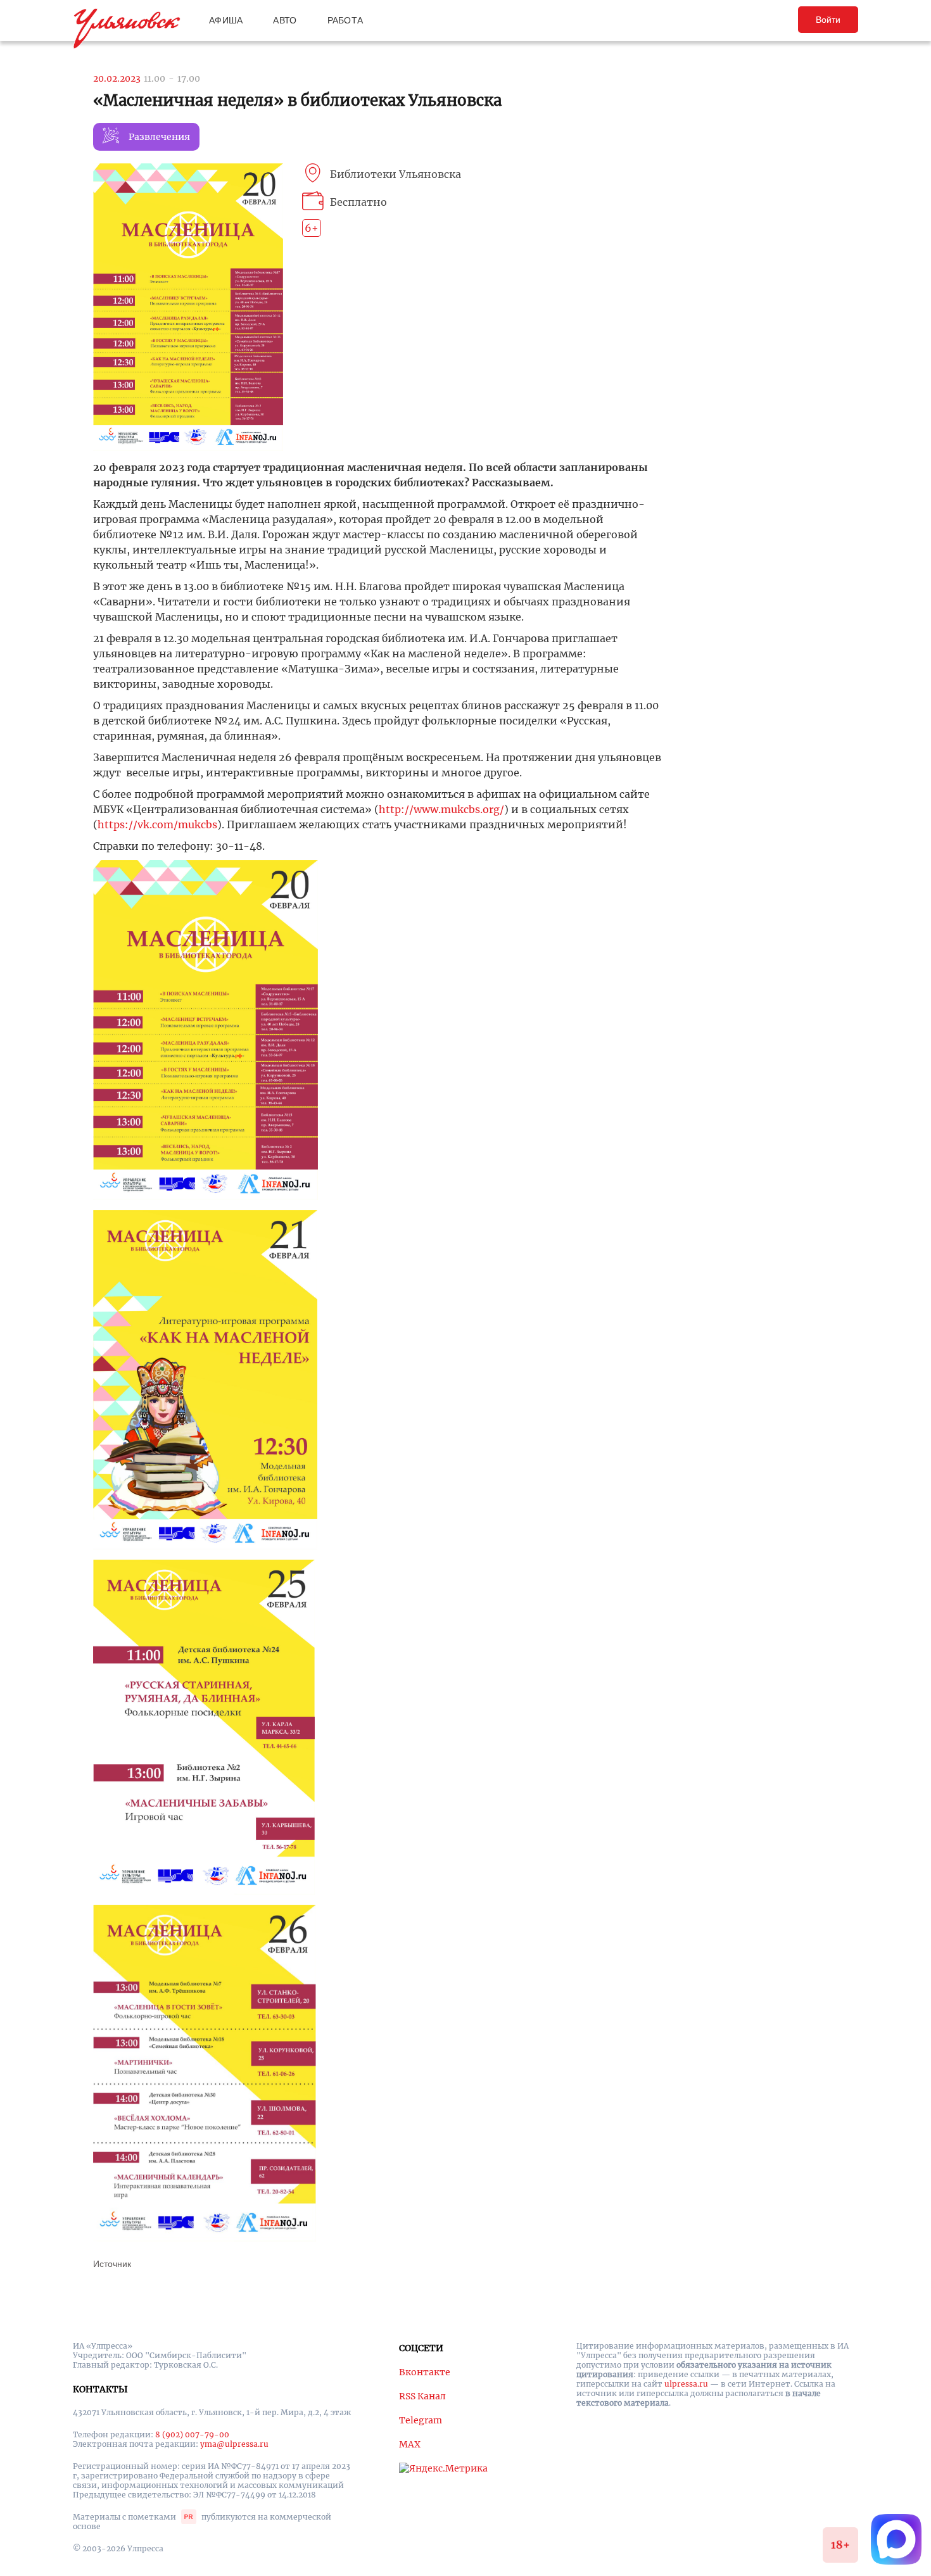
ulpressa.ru (686, 2384)
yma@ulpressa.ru (234, 2444)
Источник (112, 2264)
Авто (285, 20)
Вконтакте (425, 2372)
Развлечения (159, 137)
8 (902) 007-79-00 (192, 2434)
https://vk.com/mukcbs (157, 824)
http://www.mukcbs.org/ (441, 809)
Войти (828, 20)
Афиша (226, 20)
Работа (345, 20)
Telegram (421, 2420)
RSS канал (422, 2396)
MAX (410, 2444)
